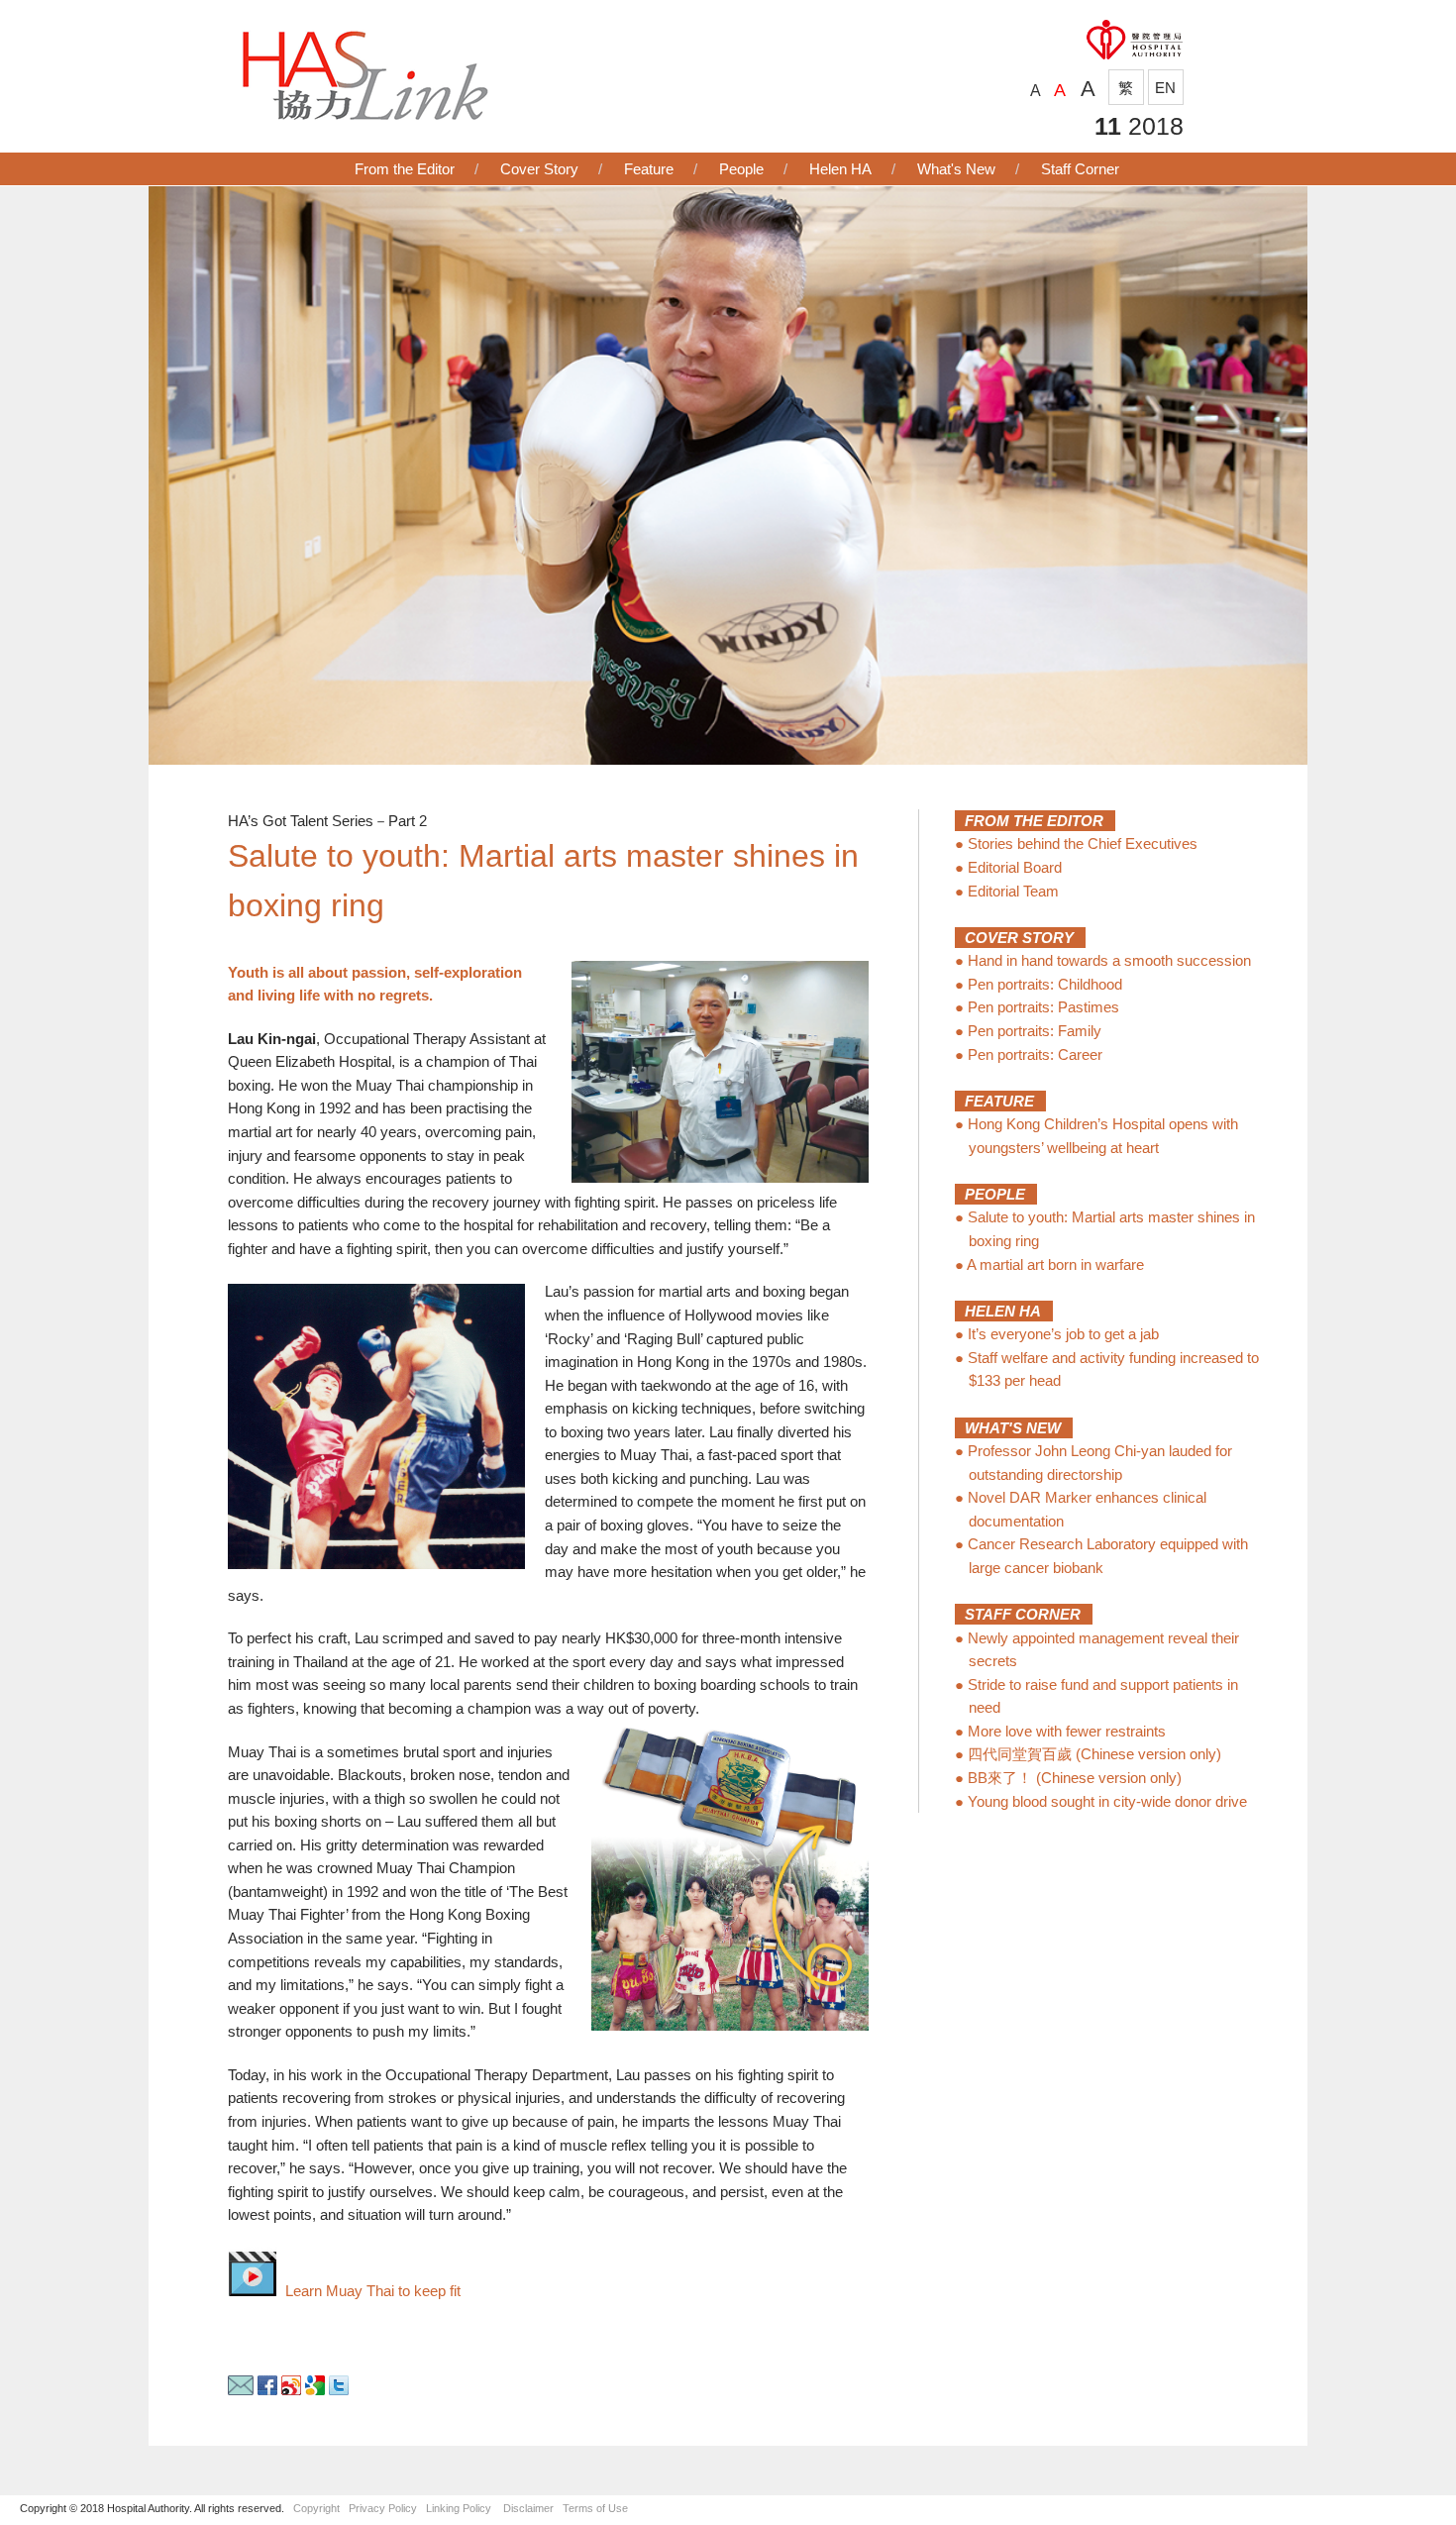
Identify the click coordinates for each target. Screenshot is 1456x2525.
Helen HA (840, 169)
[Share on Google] (315, 2390)
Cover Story (539, 169)
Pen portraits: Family (1035, 1031)
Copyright (316, 2508)
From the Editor (405, 169)
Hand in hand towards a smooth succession (1109, 960)
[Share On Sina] (291, 2390)
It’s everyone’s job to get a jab (1063, 1334)
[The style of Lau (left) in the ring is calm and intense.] (376, 1426)
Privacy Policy (383, 2508)
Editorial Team (1013, 891)
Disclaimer (528, 2508)
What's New (956, 169)
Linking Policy (459, 2508)
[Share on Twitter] (339, 2390)
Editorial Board (1015, 867)
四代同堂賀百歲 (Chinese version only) (1094, 1754)
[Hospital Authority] (1134, 62)
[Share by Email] (241, 2390)
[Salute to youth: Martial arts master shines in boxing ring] (728, 759)
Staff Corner (1080, 169)
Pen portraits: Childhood (1045, 984)
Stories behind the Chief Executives (1083, 843)
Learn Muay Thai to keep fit (369, 2291)
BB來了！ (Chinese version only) (1075, 1778)
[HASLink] (364, 115)
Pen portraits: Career (1035, 1054)
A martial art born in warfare (1055, 1264)
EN (1165, 88)
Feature (649, 169)
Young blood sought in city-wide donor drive (1107, 1801)
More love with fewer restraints (1067, 1731)
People (741, 169)
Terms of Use (595, 2508)
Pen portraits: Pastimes (1043, 1007)
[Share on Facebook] (267, 2390)
